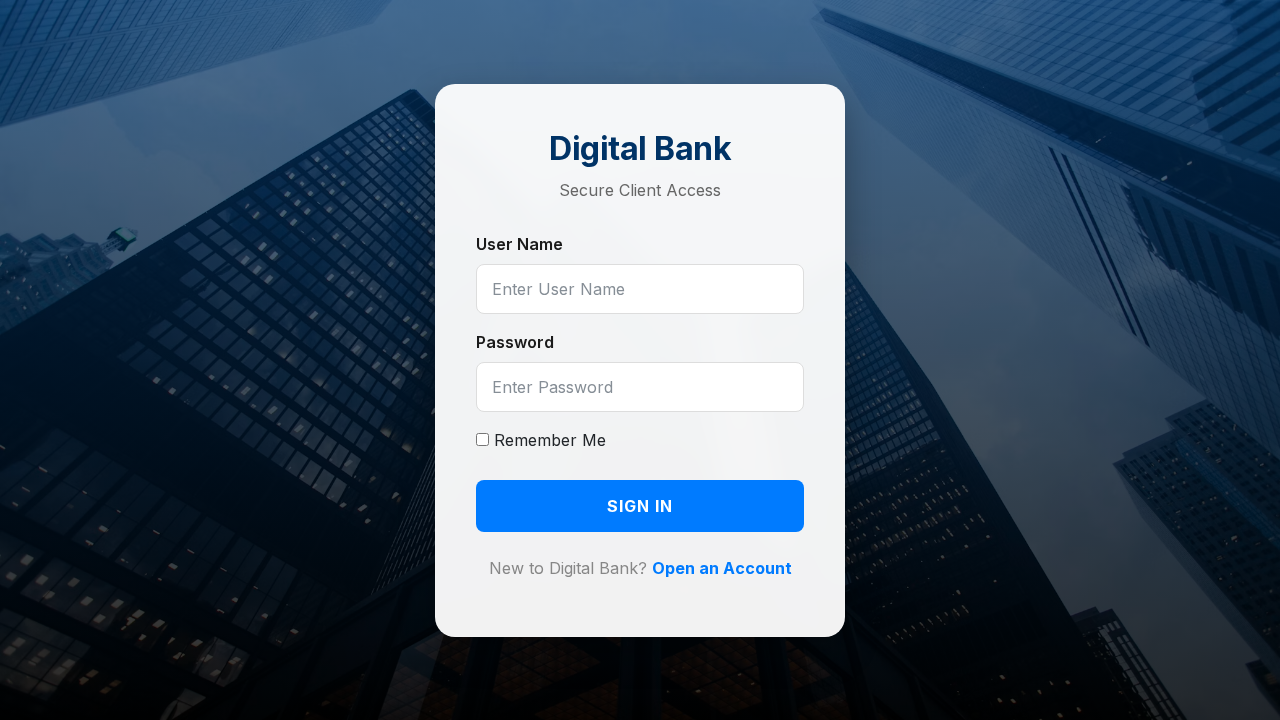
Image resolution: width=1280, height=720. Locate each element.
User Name (519, 244)
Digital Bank (640, 148)
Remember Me (547, 440)
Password (515, 342)
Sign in (640, 506)
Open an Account (722, 568)
